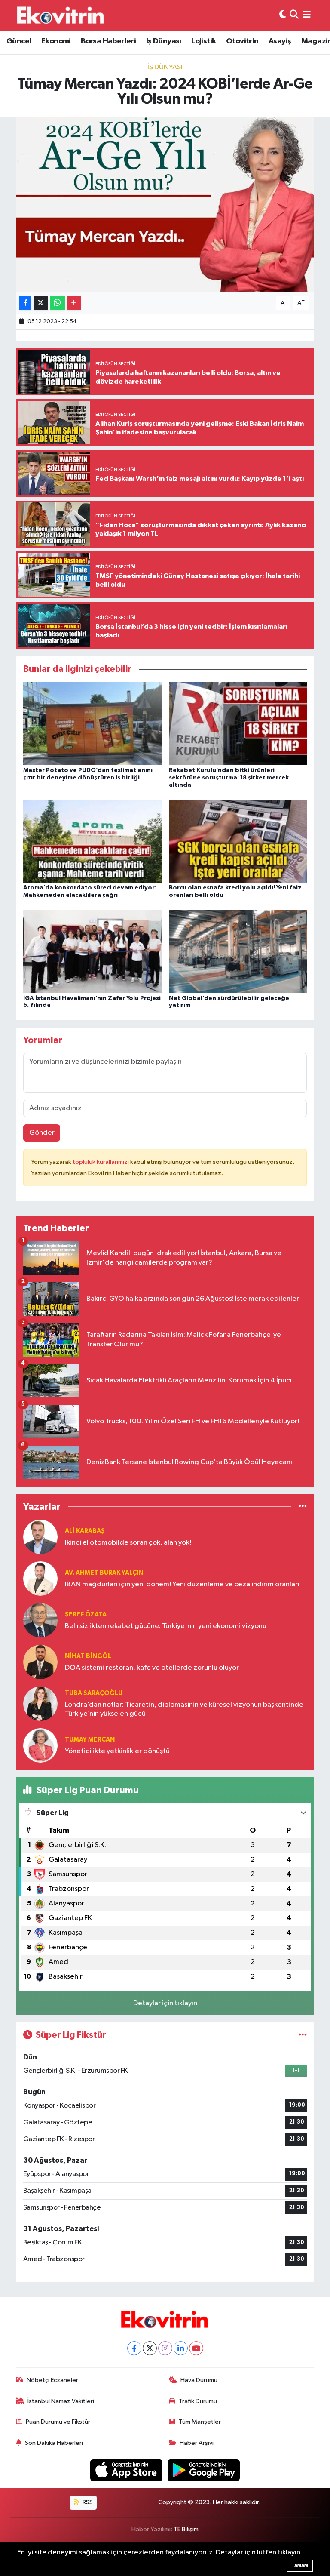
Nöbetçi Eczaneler (52, 2380)
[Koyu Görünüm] (283, 15)
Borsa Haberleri (108, 41)
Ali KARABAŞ (85, 1531)
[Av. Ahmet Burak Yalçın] (40, 1578)
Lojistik (203, 41)
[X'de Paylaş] (41, 303)
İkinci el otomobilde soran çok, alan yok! (128, 1543)
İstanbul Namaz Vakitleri (61, 2401)
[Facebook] (134, 2348)
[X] (150, 2348)
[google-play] (204, 2470)
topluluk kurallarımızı (101, 1162)
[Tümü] (303, 1507)
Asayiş (280, 41)
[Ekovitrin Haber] (61, 15)
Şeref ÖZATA (86, 1614)
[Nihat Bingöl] (40, 1662)
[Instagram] (165, 2348)
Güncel (19, 41)
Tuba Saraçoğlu (94, 1693)
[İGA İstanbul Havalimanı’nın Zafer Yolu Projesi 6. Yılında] (92, 951)
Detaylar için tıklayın (165, 2003)
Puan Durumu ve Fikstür (58, 2422)
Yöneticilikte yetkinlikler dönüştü (117, 1751)
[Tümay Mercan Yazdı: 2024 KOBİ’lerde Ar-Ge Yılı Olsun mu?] (165, 205)
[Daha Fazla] (74, 303)
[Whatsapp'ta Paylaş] (57, 303)
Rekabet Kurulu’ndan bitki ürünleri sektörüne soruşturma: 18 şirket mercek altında (229, 778)
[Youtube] (196, 2348)
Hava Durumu (199, 2380)
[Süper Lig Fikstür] (303, 2035)
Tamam (300, 2565)
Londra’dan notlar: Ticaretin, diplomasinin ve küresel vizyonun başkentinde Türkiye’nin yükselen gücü (184, 1709)
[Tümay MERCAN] (40, 1745)
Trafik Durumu (198, 2401)
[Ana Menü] (307, 15)
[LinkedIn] (181, 2348)
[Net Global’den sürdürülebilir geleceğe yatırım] (238, 951)
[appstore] (127, 2470)
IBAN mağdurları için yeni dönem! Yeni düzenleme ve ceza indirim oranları (182, 1584)
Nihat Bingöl (88, 1656)
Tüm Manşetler (200, 2422)
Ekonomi (56, 41)
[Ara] (294, 15)
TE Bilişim (186, 2529)
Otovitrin (242, 41)
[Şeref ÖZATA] (40, 1620)
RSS (87, 2502)
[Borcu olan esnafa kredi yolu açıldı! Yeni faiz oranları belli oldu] (238, 841)
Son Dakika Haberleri (54, 2443)
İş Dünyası (164, 41)
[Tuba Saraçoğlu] (40, 1703)
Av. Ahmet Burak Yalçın (104, 1573)
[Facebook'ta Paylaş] (25, 303)
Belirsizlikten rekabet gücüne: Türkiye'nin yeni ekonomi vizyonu (166, 1626)
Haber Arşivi (197, 2443)
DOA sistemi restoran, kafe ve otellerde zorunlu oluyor (152, 1668)
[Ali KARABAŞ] (40, 1537)
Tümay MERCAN (90, 1740)
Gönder (42, 1133)
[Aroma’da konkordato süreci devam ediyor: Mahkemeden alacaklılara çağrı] (92, 841)
